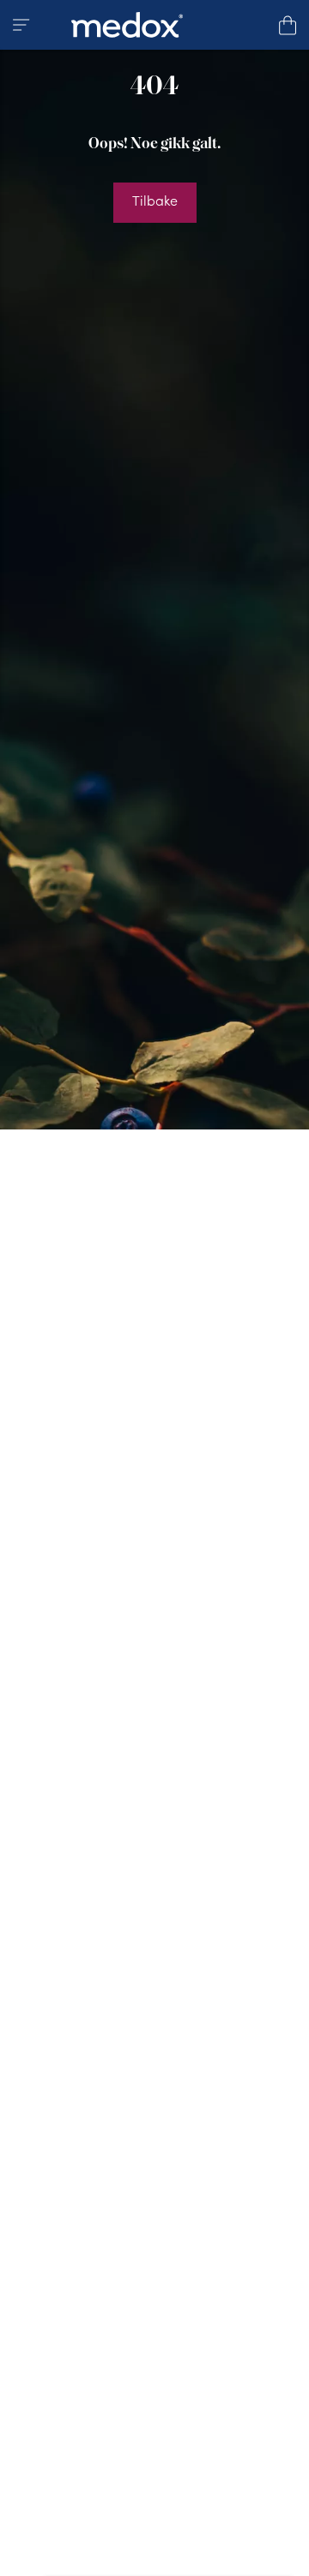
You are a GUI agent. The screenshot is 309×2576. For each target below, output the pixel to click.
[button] (21, 25)
